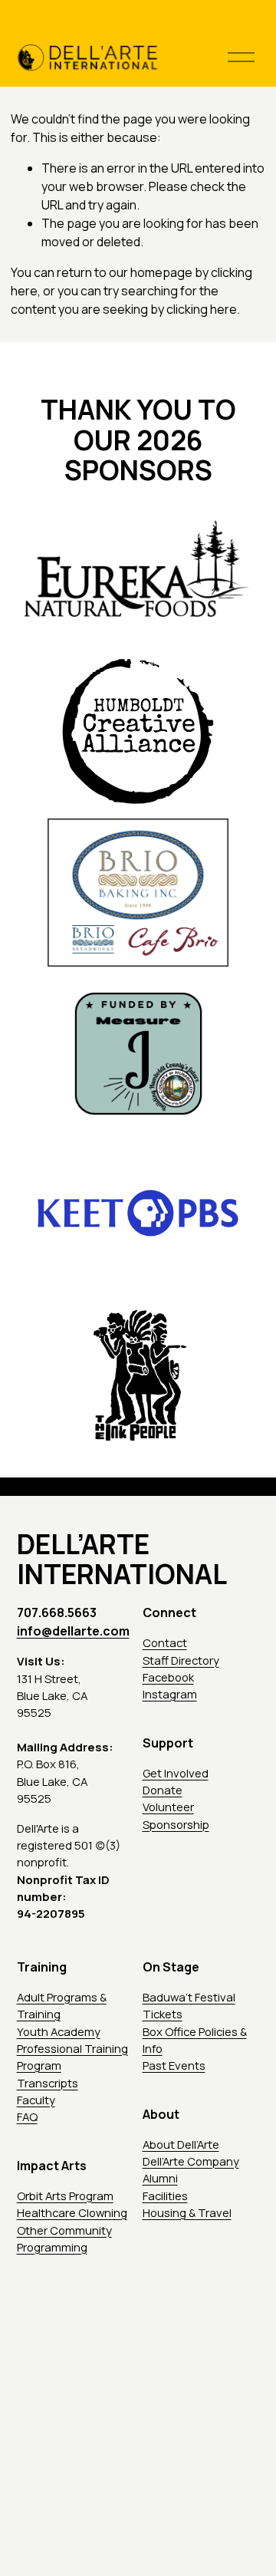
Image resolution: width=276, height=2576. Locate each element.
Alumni (160, 2178)
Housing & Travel (187, 2212)
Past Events (174, 2065)
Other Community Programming (64, 2238)
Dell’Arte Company (191, 2161)
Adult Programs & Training (62, 2005)
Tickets (163, 2014)
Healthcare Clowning (72, 2212)
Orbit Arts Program (65, 2196)
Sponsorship (176, 1824)
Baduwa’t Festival (189, 1997)
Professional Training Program (72, 2057)
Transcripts (48, 2083)
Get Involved (176, 1773)
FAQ (27, 2116)
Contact (165, 1642)
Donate (163, 1790)
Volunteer (168, 1807)
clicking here (202, 309)
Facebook (168, 1677)
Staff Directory (181, 1660)
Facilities (165, 2196)
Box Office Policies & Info (195, 2040)
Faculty (36, 2100)
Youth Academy (59, 2031)
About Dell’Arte (181, 2144)
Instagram (170, 1694)
